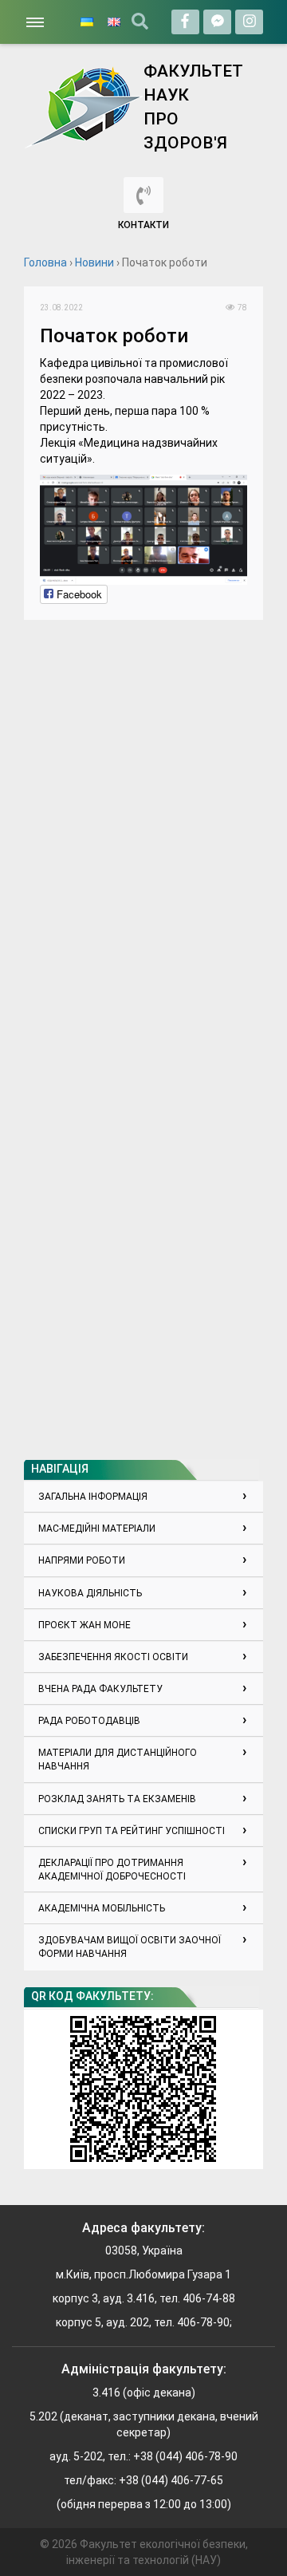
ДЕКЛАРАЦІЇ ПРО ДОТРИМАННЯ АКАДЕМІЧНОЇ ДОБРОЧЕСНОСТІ (112, 1870)
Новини (94, 262)
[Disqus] (143, 835)
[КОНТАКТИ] (143, 195)
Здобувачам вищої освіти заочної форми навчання (130, 1947)
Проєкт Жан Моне (85, 1625)
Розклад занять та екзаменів (117, 1799)
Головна (45, 262)
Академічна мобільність (102, 1908)
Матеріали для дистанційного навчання (118, 1759)
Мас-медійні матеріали (97, 1529)
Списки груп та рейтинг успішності (132, 1831)
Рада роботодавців (89, 1721)
